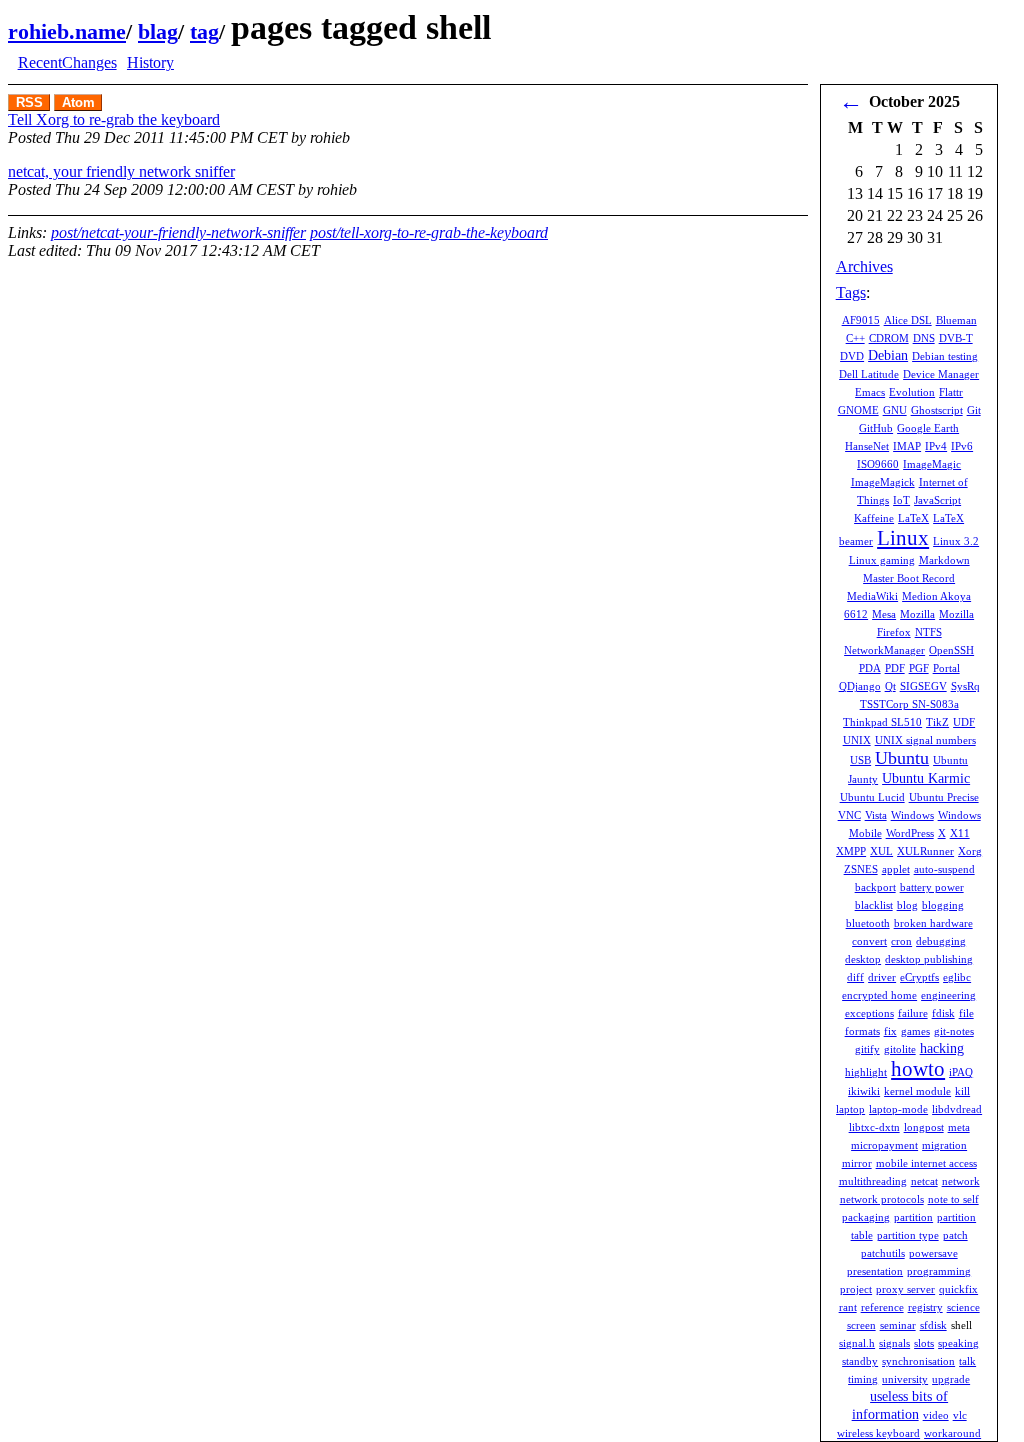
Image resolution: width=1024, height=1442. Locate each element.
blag (158, 31)
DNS (924, 338)
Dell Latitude (869, 374)
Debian (888, 355)
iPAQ (961, 1072)
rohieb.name (67, 31)
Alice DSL (908, 320)
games (915, 1031)
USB (860, 760)
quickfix (958, 1289)
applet (896, 869)
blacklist (874, 905)
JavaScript (937, 500)
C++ (855, 338)
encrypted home (879, 995)
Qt (890, 686)
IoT (901, 500)
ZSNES (861, 869)
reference (882, 1307)
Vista (876, 815)
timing (863, 1379)
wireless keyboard (878, 1433)
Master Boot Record (909, 578)
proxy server (905, 1289)
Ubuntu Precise (944, 797)
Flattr (951, 392)
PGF (919, 668)
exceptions (869, 1013)
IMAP (907, 446)
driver (882, 977)
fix (890, 1031)
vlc (960, 1415)
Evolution (912, 392)
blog (907, 905)
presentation (875, 1271)
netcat (924, 1181)
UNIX (857, 740)
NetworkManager (884, 650)
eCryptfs (919, 977)
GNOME (858, 410)
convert (869, 941)
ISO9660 (878, 464)
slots (924, 1343)
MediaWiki (872, 596)
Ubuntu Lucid (872, 797)
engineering (948, 995)
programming (939, 1271)
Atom (78, 102)
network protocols (882, 1199)
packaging (866, 1217)
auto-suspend (944, 869)
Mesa (884, 614)
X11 (960, 833)
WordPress (910, 833)
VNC (849, 815)
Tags (851, 292)
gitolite (900, 1049)
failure (913, 1013)
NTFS (928, 632)
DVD (852, 356)
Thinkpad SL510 (882, 722)
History (150, 62)
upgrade (951, 1379)
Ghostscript (937, 410)
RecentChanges (67, 62)
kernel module (917, 1091)
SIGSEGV (923, 686)
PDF (895, 668)
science (963, 1307)
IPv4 (936, 446)
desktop (863, 959)
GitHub (876, 428)
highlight (866, 1072)
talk (967, 1361)
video (936, 1415)
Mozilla (917, 614)
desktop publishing (929, 959)
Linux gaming (882, 560)
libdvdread (957, 1109)
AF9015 (861, 320)
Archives (864, 266)
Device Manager (941, 374)
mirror (857, 1163)
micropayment (884, 1145)
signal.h (857, 1343)
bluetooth (868, 923)
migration (944, 1145)
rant (848, 1307)
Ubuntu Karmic (926, 778)
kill (962, 1091)
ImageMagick (883, 482)
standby (860, 1361)
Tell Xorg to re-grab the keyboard (114, 119)
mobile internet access (926, 1163)
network (961, 1181)
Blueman (956, 320)
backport (875, 887)
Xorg (970, 851)
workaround (952, 1433)
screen (861, 1325)
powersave (933, 1253)
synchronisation (918, 1361)
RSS (29, 102)
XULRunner (925, 851)
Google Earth (928, 428)
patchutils (883, 1253)
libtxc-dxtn (874, 1127)
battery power (932, 887)
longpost (924, 1127)
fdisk (943, 1013)
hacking (942, 1048)
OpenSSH (951, 650)
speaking (958, 1343)
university (905, 1379)
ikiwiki (864, 1091)
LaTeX (913, 518)
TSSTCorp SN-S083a (909, 704)
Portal (946, 668)
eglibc (957, 977)
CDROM (889, 338)
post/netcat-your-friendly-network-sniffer (178, 232)
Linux (903, 537)
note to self (953, 1199)
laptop (850, 1109)
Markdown (944, 560)
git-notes (954, 1031)
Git (974, 410)
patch (955, 1235)
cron (901, 941)
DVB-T (956, 338)
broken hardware (933, 923)
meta (959, 1127)
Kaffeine (874, 518)
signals (894, 1343)
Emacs (870, 392)
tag (204, 31)
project (856, 1289)
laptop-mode (898, 1109)
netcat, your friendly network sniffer (121, 171)
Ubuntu (902, 758)
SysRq (965, 686)
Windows (912, 815)
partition (913, 1217)
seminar (898, 1325)
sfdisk (933, 1325)
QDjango (860, 686)
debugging (941, 941)
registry (925, 1307)
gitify (867, 1049)
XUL (881, 851)
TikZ (937, 722)
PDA (870, 668)
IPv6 (962, 446)
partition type (908, 1235)
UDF (964, 722)
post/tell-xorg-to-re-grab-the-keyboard (429, 232)
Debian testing (945, 356)
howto (918, 1068)
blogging (943, 905)
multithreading (873, 1181)
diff (855, 977)
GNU (895, 410)
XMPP (851, 851)
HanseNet (867, 446)
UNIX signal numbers (925, 740)
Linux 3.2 (956, 541)
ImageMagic (932, 464)
